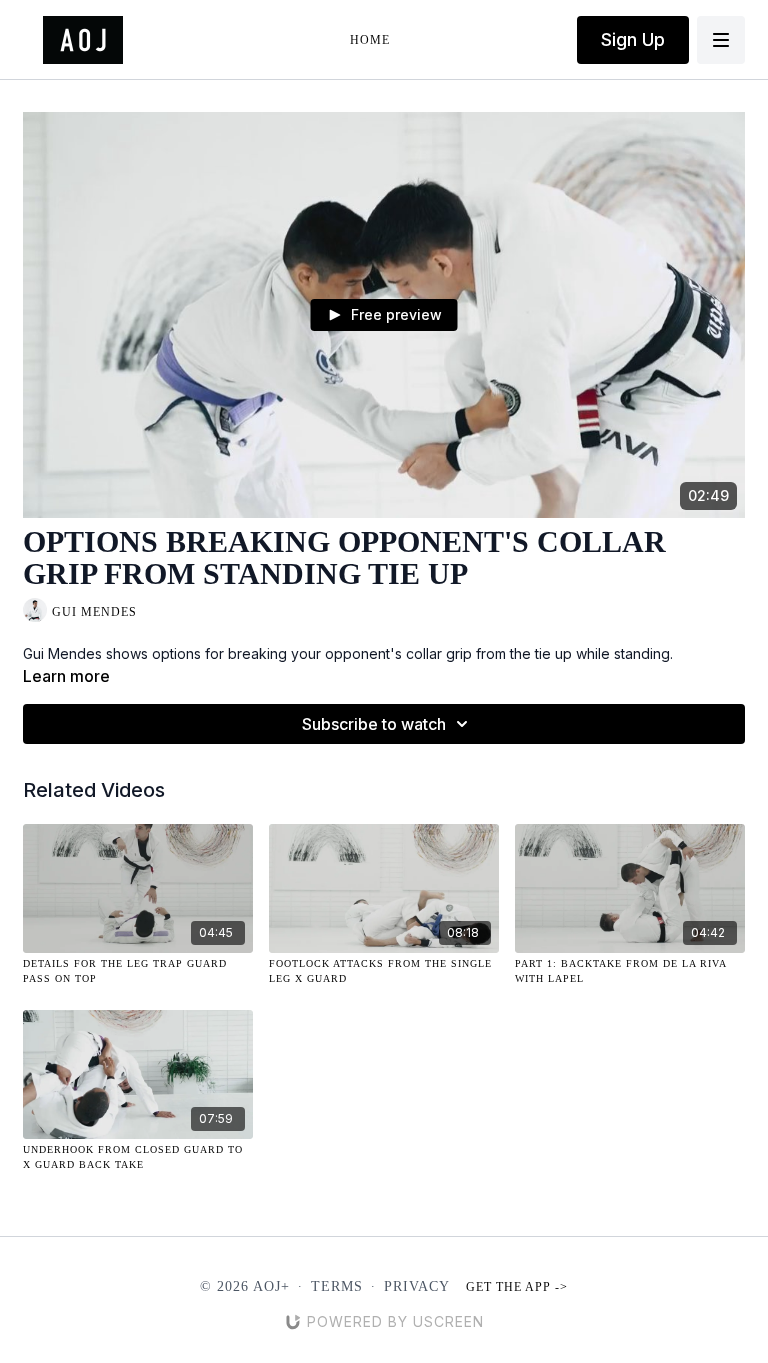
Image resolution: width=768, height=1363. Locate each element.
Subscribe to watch (374, 724)
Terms (337, 1286)
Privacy (417, 1286)
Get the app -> (517, 1287)
